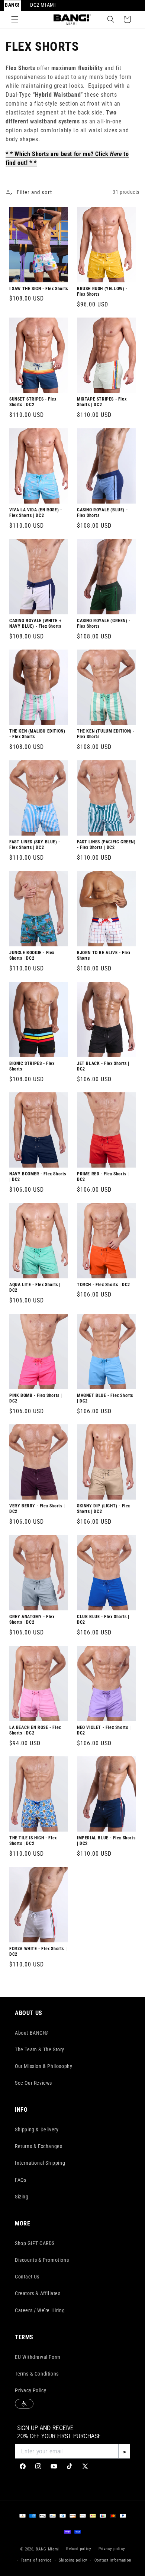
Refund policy (79, 2549)
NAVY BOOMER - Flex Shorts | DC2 (38, 1177)
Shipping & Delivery (37, 2129)
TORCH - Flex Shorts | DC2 (104, 1284)
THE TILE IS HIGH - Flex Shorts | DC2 (33, 1841)
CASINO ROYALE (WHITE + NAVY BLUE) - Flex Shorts (35, 623)
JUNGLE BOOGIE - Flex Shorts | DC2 (32, 955)
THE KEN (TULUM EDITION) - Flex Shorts (106, 734)
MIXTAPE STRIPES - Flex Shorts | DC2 (102, 402)
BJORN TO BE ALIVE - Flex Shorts (104, 955)
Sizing (22, 2197)
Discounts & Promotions (42, 2260)
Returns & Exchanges (38, 2146)
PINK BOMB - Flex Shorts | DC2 (36, 1398)
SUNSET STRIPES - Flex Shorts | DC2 (33, 402)
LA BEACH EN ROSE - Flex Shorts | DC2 (35, 1730)
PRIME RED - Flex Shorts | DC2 (103, 1177)
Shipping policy (73, 2560)
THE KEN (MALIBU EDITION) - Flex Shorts (37, 734)
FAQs (20, 2180)
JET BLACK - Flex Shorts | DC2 (103, 1066)
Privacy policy (112, 2549)
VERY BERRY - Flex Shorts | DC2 (37, 1509)
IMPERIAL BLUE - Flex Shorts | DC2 (106, 1841)
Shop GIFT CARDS (35, 2243)
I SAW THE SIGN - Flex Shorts (39, 288)
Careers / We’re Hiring (40, 2310)
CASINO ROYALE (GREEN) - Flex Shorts (104, 623)
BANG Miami (47, 2549)
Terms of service (36, 2560)
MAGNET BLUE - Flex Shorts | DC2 (105, 1398)
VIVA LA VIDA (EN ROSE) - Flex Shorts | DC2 (36, 513)
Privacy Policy (30, 2390)
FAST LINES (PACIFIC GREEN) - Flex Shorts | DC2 (106, 845)
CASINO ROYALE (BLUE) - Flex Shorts (102, 513)
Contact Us (27, 2277)
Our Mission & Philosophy (43, 2066)
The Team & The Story (40, 2049)
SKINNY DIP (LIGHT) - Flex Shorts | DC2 (104, 1509)
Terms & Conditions (37, 2374)
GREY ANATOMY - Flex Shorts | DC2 (32, 1619)
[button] (15, 19)
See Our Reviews (33, 2083)
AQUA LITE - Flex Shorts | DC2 (35, 1287)
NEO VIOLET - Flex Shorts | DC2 (104, 1730)
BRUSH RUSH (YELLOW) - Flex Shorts (102, 291)
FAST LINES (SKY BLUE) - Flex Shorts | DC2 (35, 845)
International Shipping (40, 2163)
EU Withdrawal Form (38, 2357)
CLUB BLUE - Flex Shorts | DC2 (103, 1619)
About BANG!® (32, 2033)
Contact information (113, 2560)
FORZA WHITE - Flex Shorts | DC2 (38, 1952)
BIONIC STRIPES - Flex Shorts (32, 1066)
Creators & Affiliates (38, 2293)
